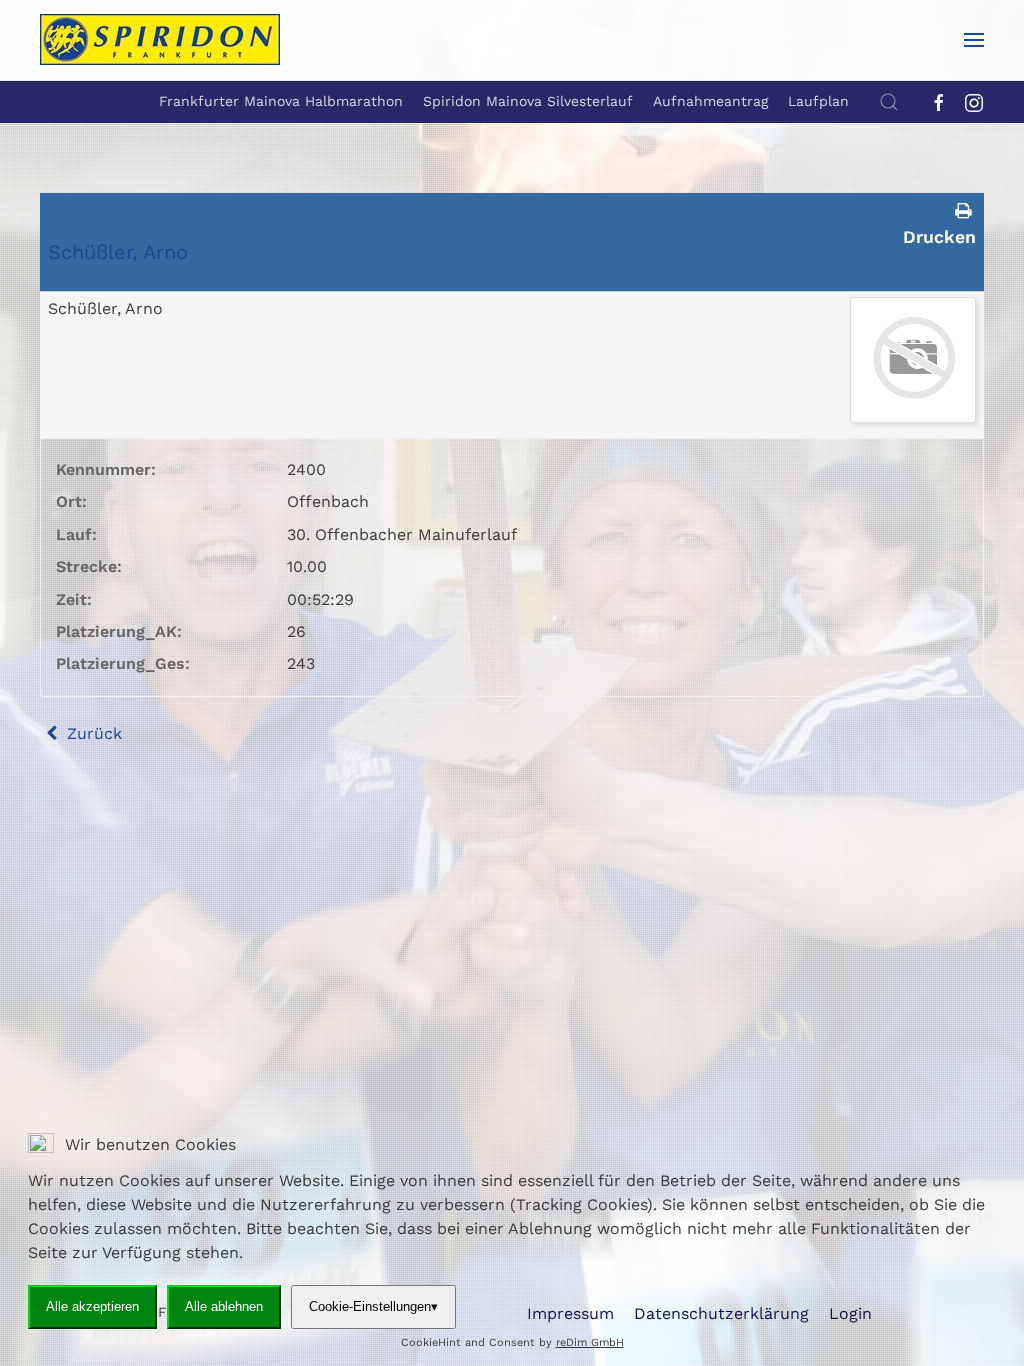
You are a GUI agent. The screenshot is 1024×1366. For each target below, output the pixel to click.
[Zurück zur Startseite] (160, 40)
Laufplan (818, 101)
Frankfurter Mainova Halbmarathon (281, 101)
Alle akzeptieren (92, 1306)
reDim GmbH (590, 1342)
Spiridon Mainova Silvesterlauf (528, 101)
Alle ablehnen (224, 1306)
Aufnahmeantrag (710, 101)
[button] (974, 40)
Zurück (92, 733)
